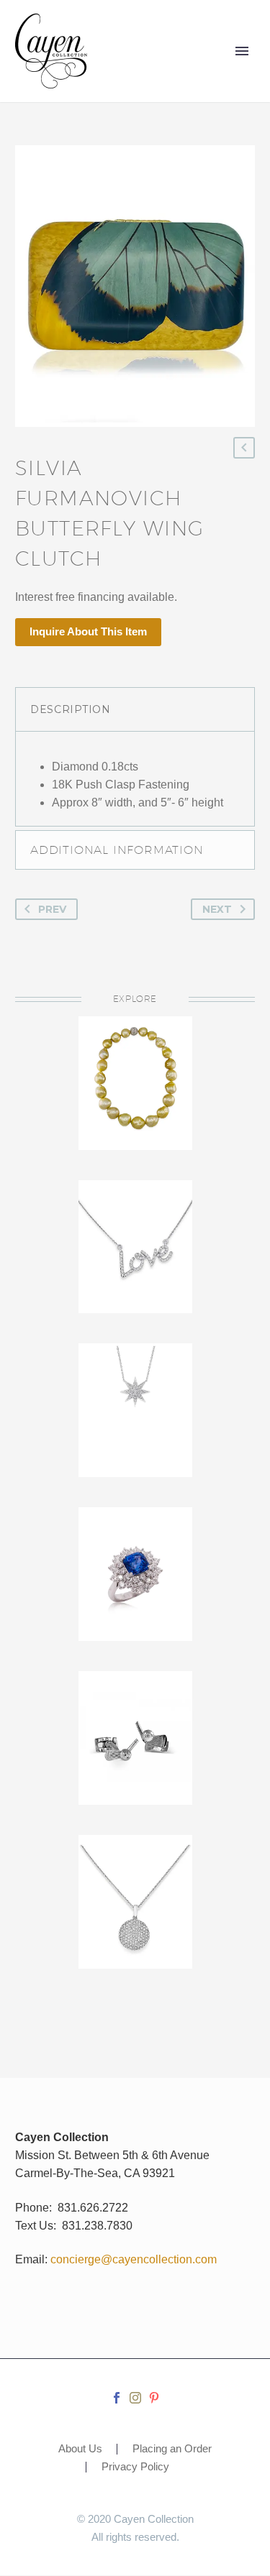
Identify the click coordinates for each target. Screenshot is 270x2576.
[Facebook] (117, 2398)
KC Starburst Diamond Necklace (135, 1397)
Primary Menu (242, 51)
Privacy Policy (135, 2467)
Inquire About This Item (88, 631)
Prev (52, 909)
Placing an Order (172, 2449)
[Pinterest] (154, 2398)
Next (217, 909)
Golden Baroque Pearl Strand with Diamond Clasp (135, 1093)
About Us (80, 2449)
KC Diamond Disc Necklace (135, 1889)
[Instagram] (135, 2398)
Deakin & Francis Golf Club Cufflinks (135, 1725)
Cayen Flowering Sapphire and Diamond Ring (135, 1579)
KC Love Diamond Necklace (135, 1225)
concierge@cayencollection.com (134, 2259)
